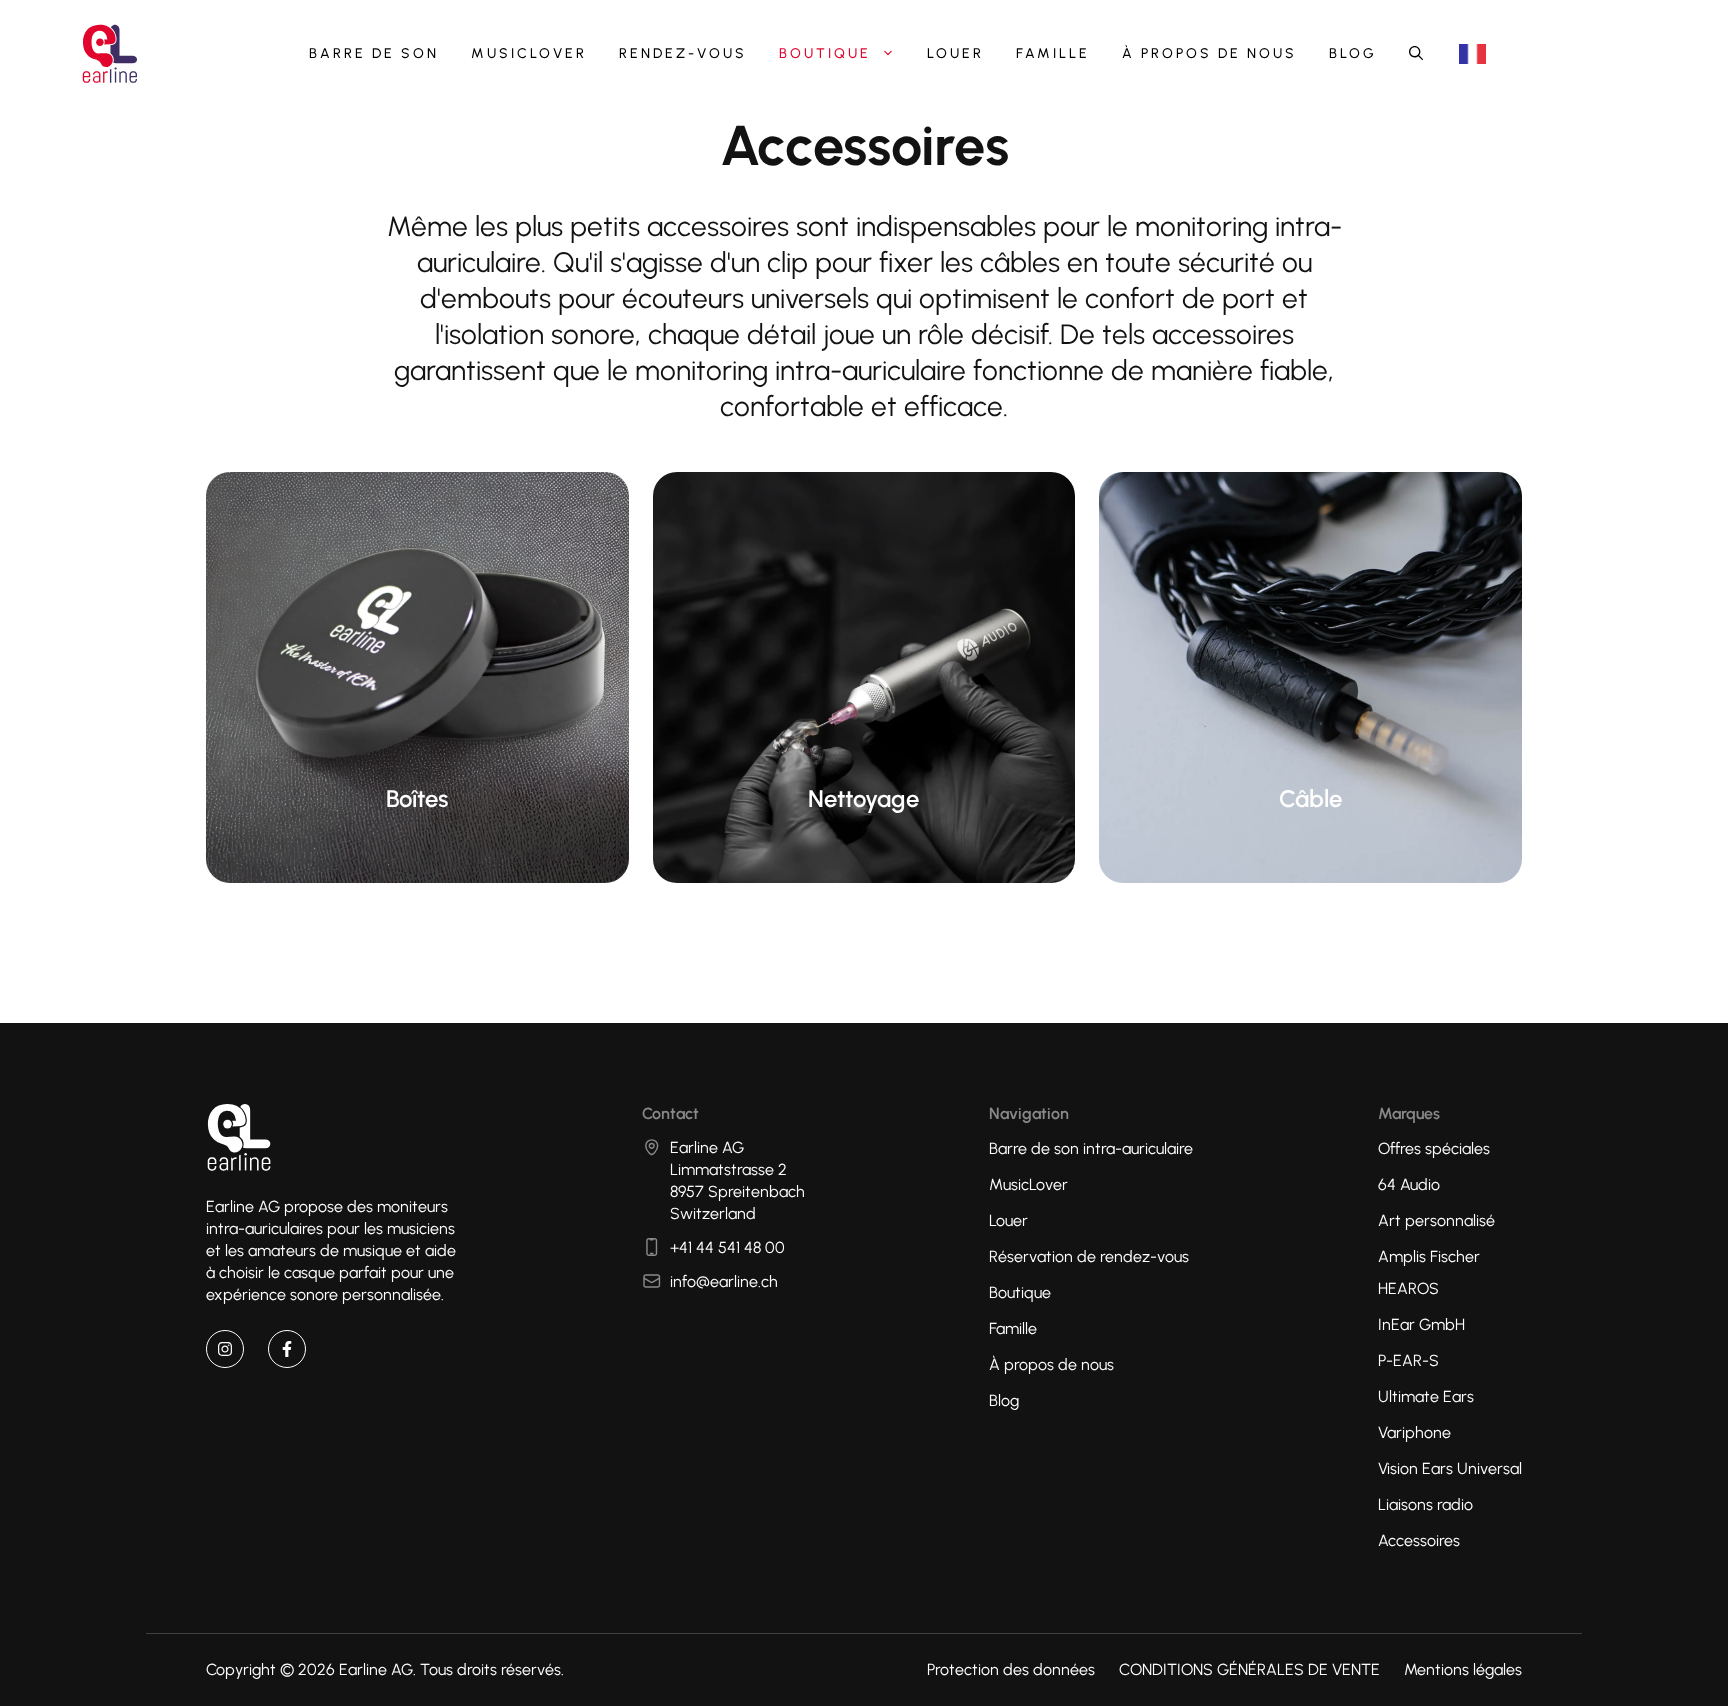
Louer (955, 53)
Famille (1053, 53)
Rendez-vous (683, 53)
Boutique (825, 53)
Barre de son (374, 53)
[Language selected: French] (1472, 54)
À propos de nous (1209, 53)
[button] (1416, 54)
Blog (1353, 53)
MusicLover (529, 53)
